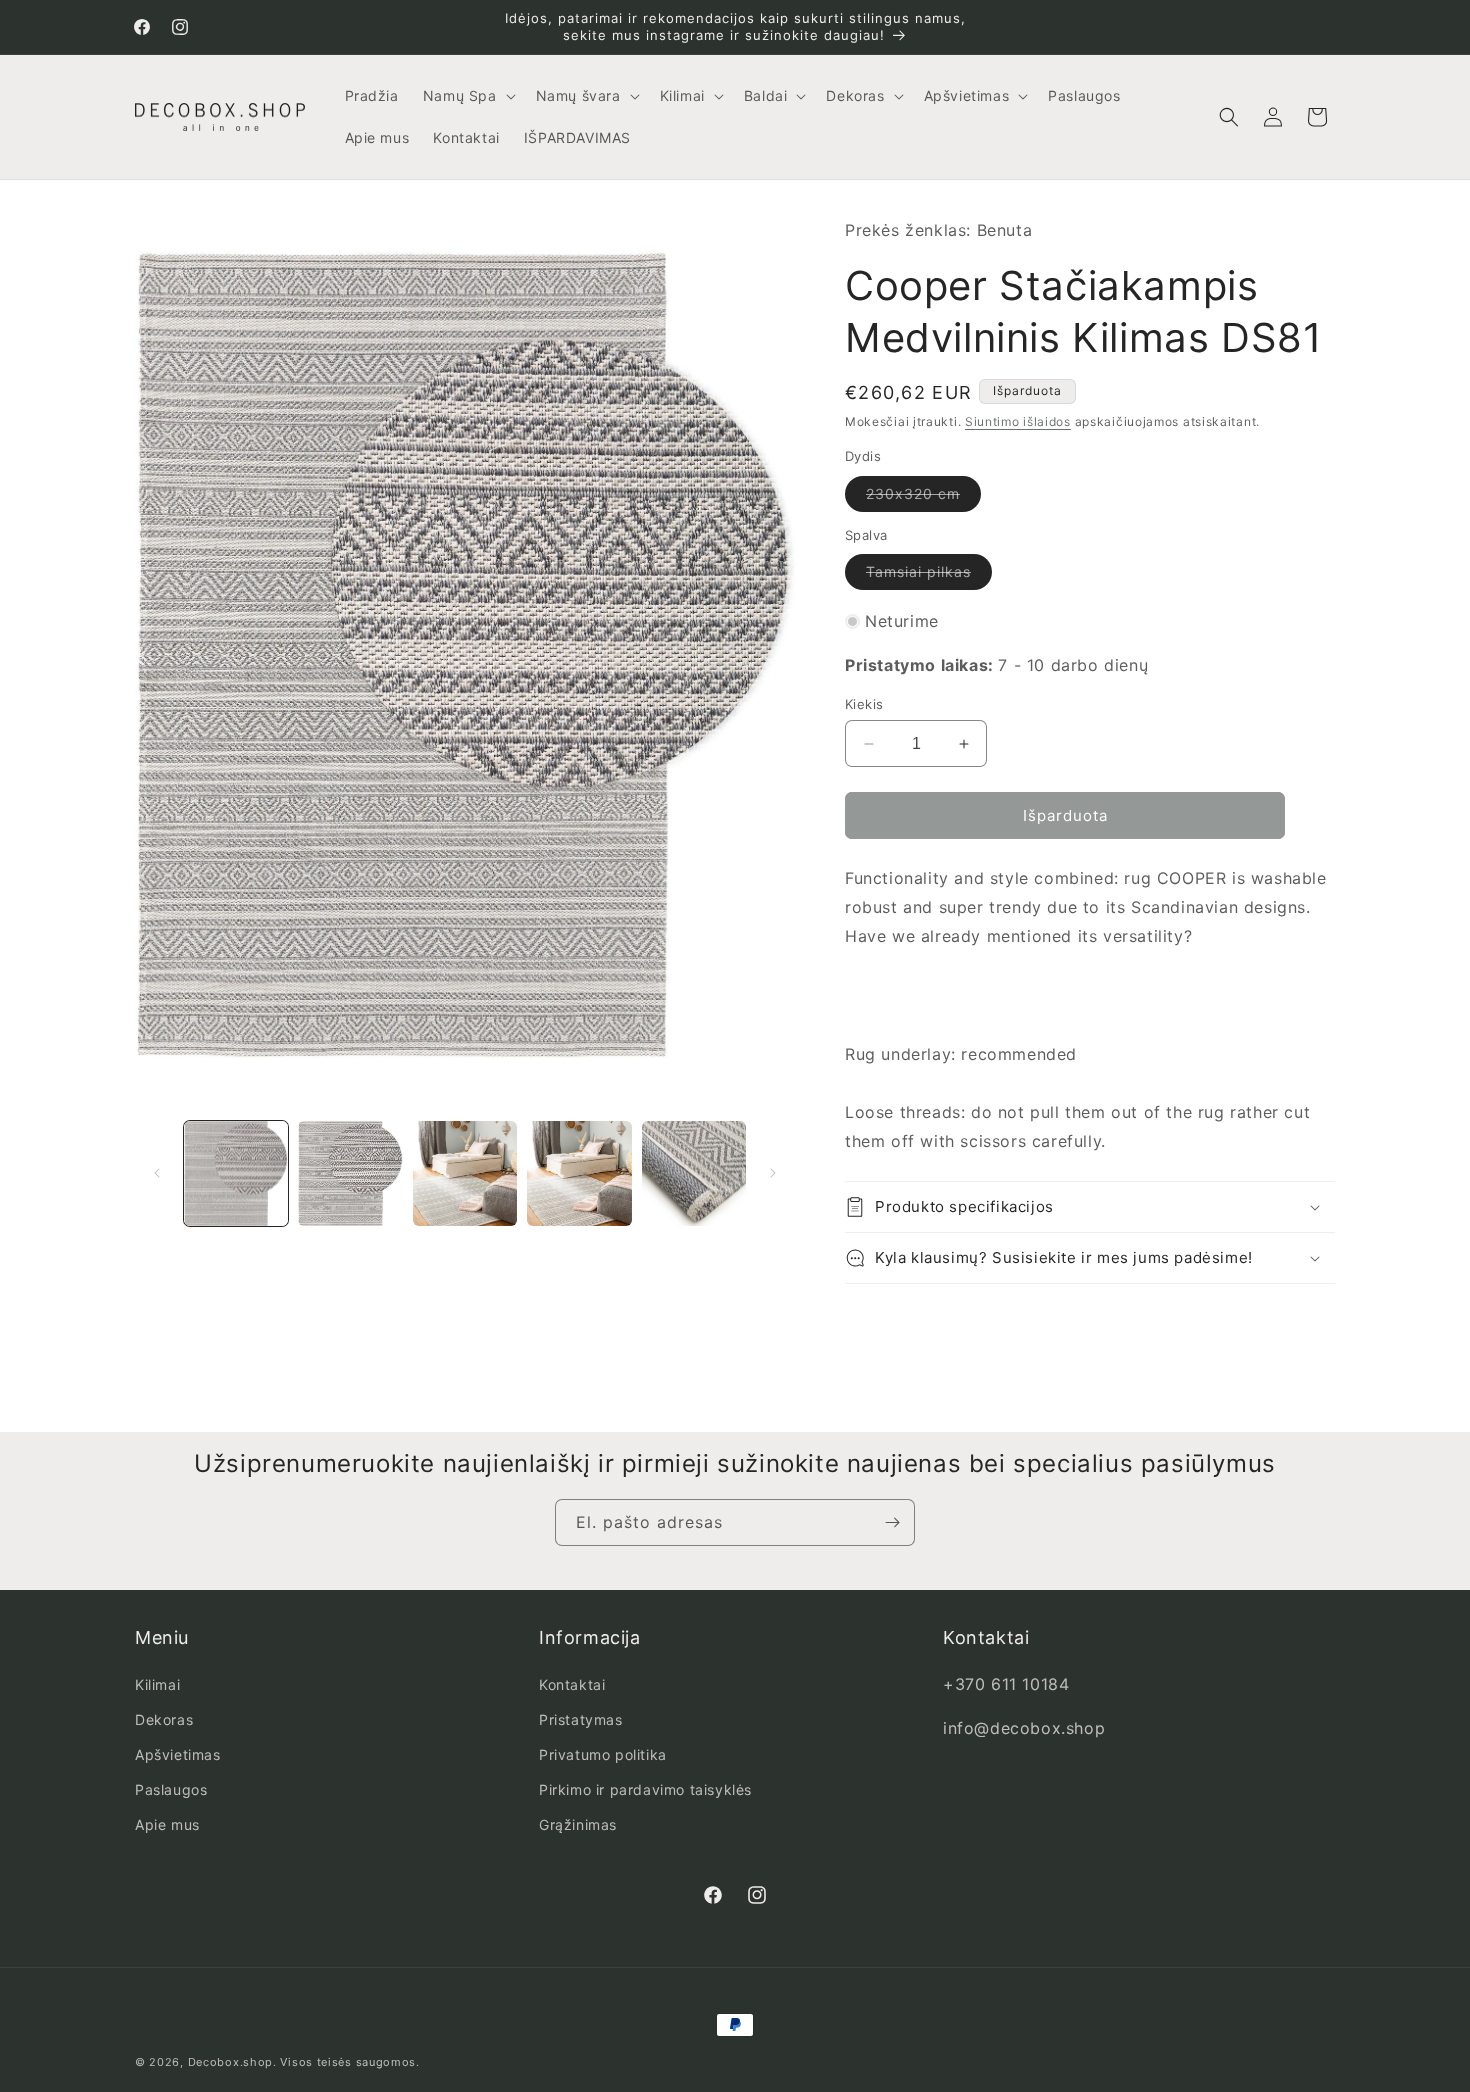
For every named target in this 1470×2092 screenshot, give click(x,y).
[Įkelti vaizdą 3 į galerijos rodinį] (465, 1173)
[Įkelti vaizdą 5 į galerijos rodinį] (694, 1173)
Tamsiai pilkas (929, 576)
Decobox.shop (230, 2062)
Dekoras (164, 1719)
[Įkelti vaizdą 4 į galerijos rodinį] (579, 1173)
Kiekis (864, 704)
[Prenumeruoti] (892, 1522)
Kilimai (157, 1684)
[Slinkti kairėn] (157, 1173)
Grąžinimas (578, 1824)
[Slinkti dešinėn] (773, 1173)
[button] (467, 96)
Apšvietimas (178, 1754)
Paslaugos (171, 1789)
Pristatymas (581, 1719)
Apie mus (167, 1824)
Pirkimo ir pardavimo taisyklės (645, 1789)
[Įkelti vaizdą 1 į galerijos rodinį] (236, 1173)
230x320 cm (923, 498)
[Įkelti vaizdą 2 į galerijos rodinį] (350, 1173)
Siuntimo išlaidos (1018, 421)
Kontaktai (572, 1684)
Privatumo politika (603, 1754)
